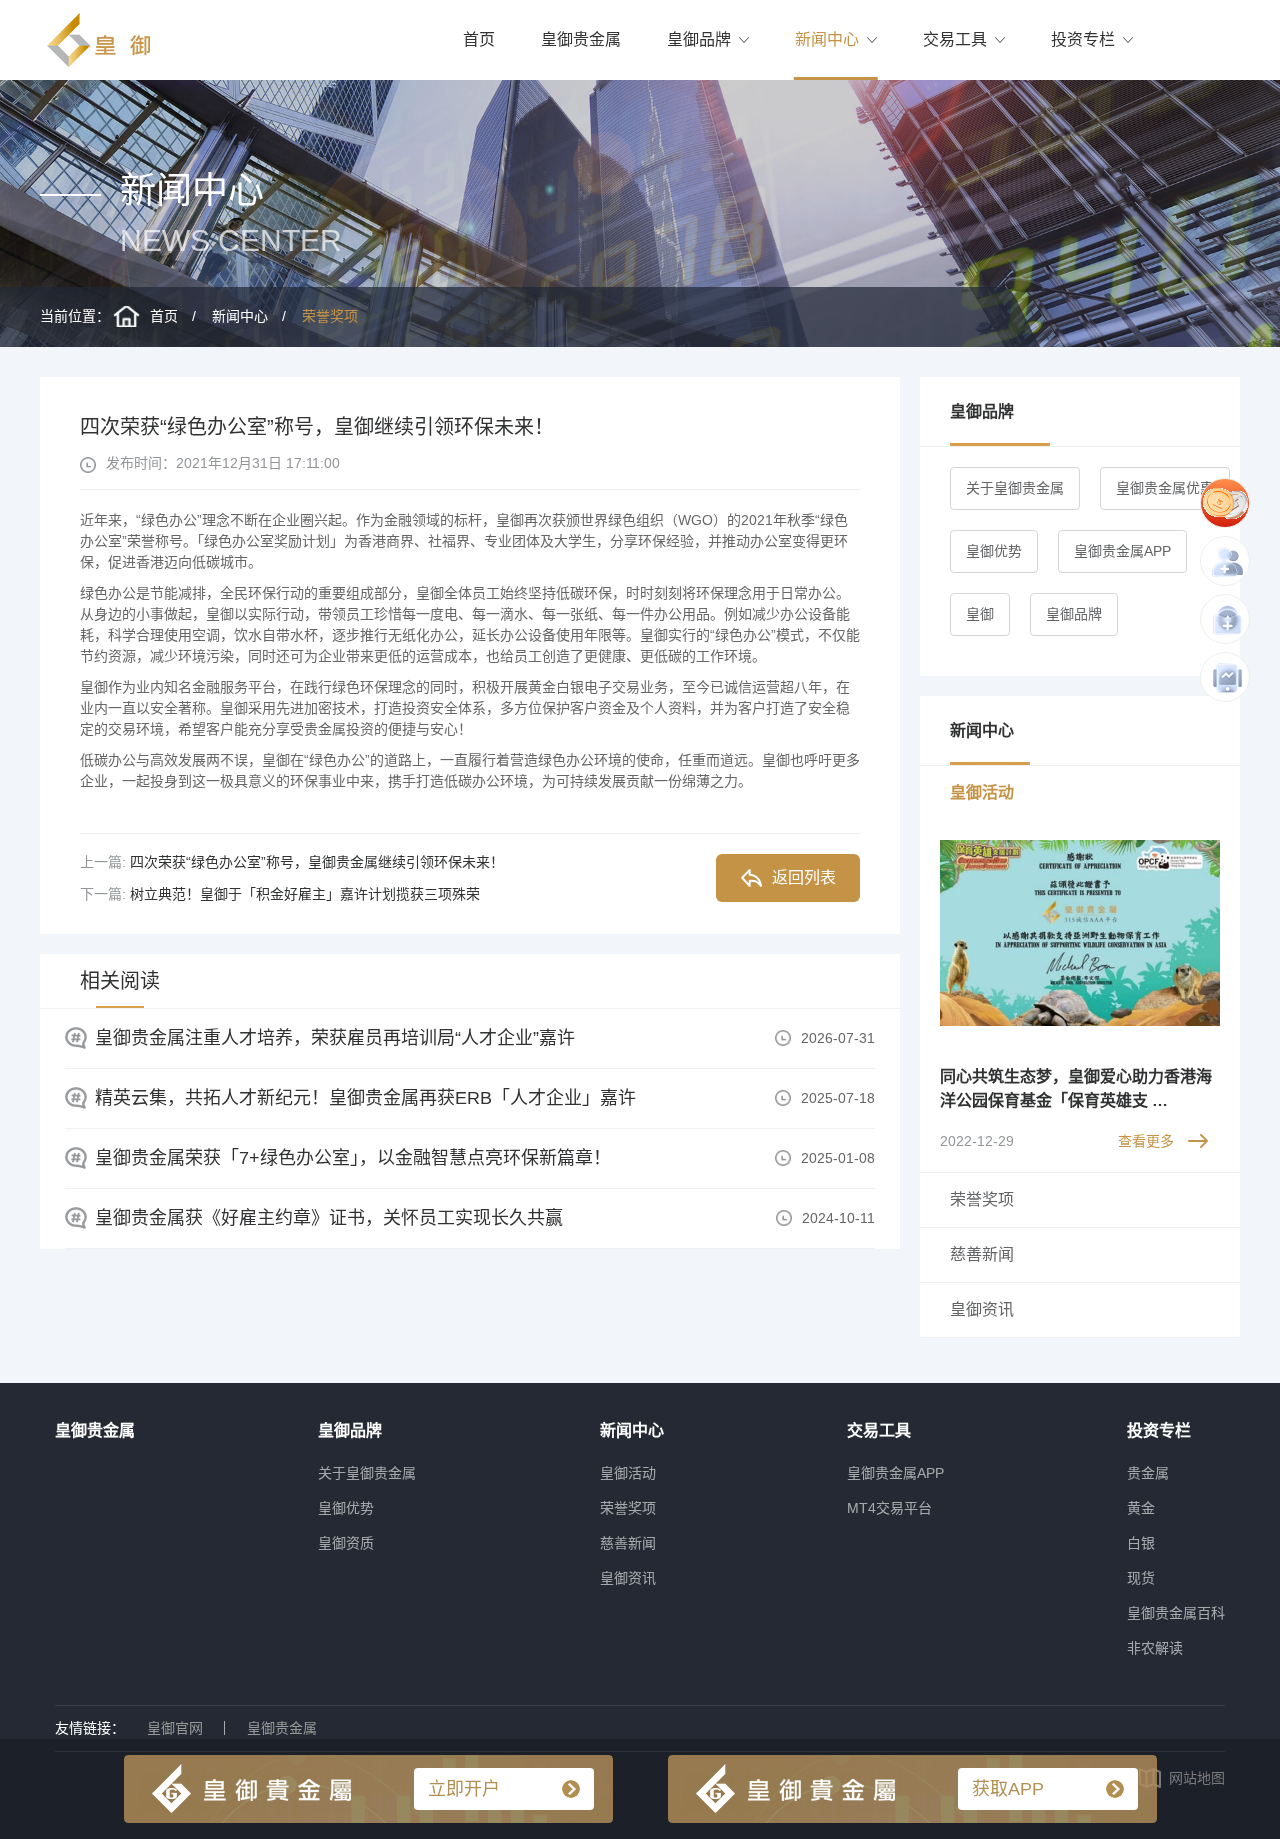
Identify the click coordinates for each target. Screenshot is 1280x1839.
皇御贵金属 (581, 39)
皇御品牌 (699, 39)
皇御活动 (628, 1473)
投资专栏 (1083, 39)
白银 (1141, 1543)
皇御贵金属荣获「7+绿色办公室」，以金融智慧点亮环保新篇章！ (353, 1158)
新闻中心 (827, 39)
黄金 (1141, 1508)
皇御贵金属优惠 (1165, 488)
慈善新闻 (628, 1543)
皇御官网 (175, 1728)
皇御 (980, 614)
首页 (479, 39)
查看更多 (1146, 1141)
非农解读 (1155, 1648)
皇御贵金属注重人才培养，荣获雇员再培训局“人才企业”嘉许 (335, 1038)
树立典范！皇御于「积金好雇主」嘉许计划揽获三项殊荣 (305, 894)
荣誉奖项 (330, 316)
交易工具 (955, 39)
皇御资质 (346, 1543)
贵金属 (1148, 1473)
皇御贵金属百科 (1176, 1613)
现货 (1141, 1578)
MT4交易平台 (889, 1508)
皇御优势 (994, 551)
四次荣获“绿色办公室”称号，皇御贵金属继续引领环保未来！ (317, 862)
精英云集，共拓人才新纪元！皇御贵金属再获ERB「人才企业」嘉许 (365, 1098)
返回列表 (804, 877)
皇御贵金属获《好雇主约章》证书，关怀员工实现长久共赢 (329, 1218)
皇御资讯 (628, 1578)
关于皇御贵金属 (1015, 488)
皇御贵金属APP (1122, 551)
